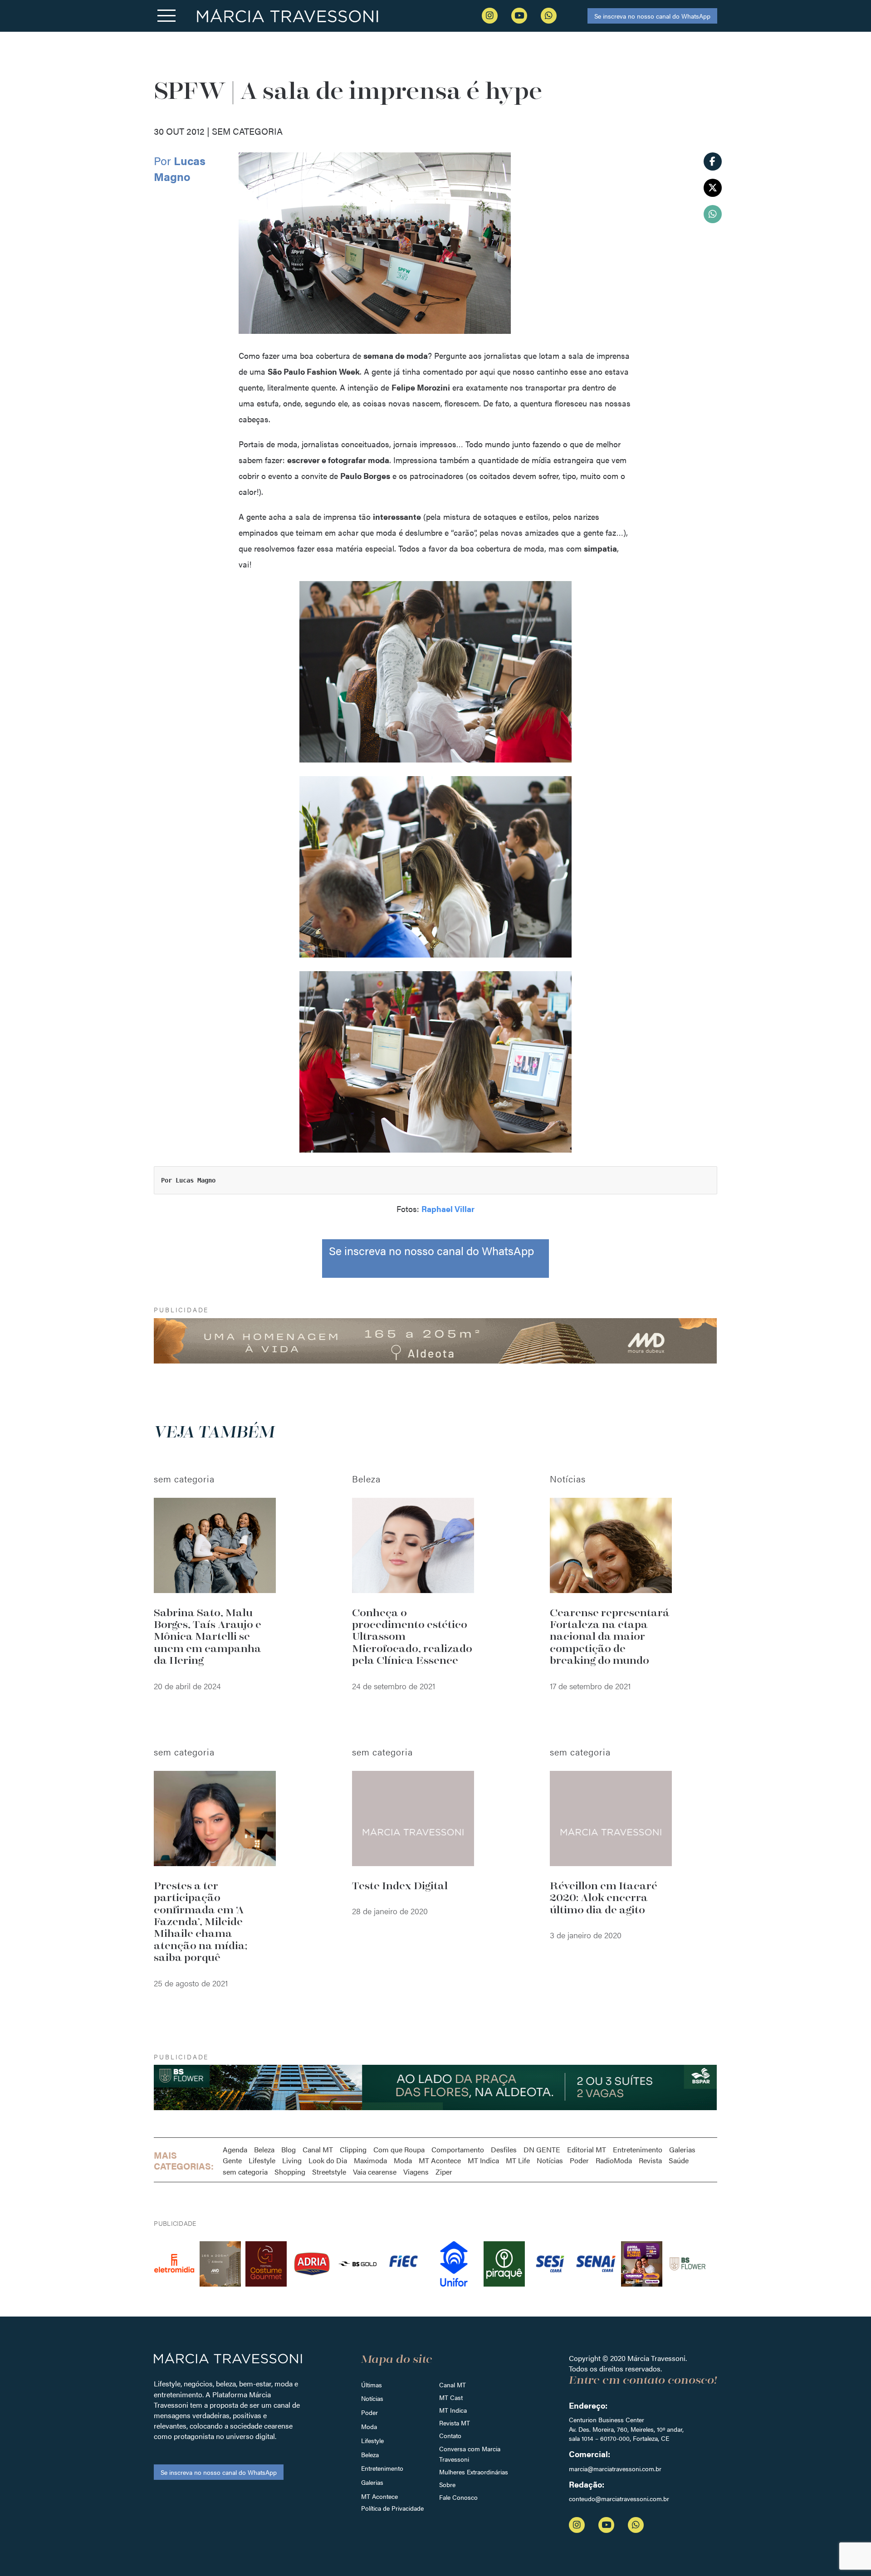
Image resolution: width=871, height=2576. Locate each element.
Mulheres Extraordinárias (474, 2472)
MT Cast (451, 2397)
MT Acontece (440, 2160)
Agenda (235, 2149)
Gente (232, 2160)
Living (292, 2160)
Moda (403, 2160)
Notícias (550, 2160)
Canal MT (318, 2149)
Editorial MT (587, 2149)
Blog (289, 2149)
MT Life (518, 2160)
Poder (579, 2160)
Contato (450, 2435)
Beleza (264, 2149)
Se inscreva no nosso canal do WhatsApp (652, 16)
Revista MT (455, 2423)
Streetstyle (329, 2172)
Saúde (679, 2160)
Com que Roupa (399, 2149)
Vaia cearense (375, 2172)
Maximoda (370, 2160)
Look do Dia (328, 2160)
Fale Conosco (458, 2497)
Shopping (290, 2172)
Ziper (444, 2172)
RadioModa (614, 2160)
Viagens (416, 2172)
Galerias (682, 2149)
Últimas (372, 2385)
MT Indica (483, 2160)
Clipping (353, 2149)
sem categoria (245, 2172)
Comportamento (458, 2149)
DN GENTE (542, 2149)
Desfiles (504, 2149)
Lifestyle (262, 2160)
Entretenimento (638, 2149)
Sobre (447, 2484)
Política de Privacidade (392, 2508)
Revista (650, 2160)
